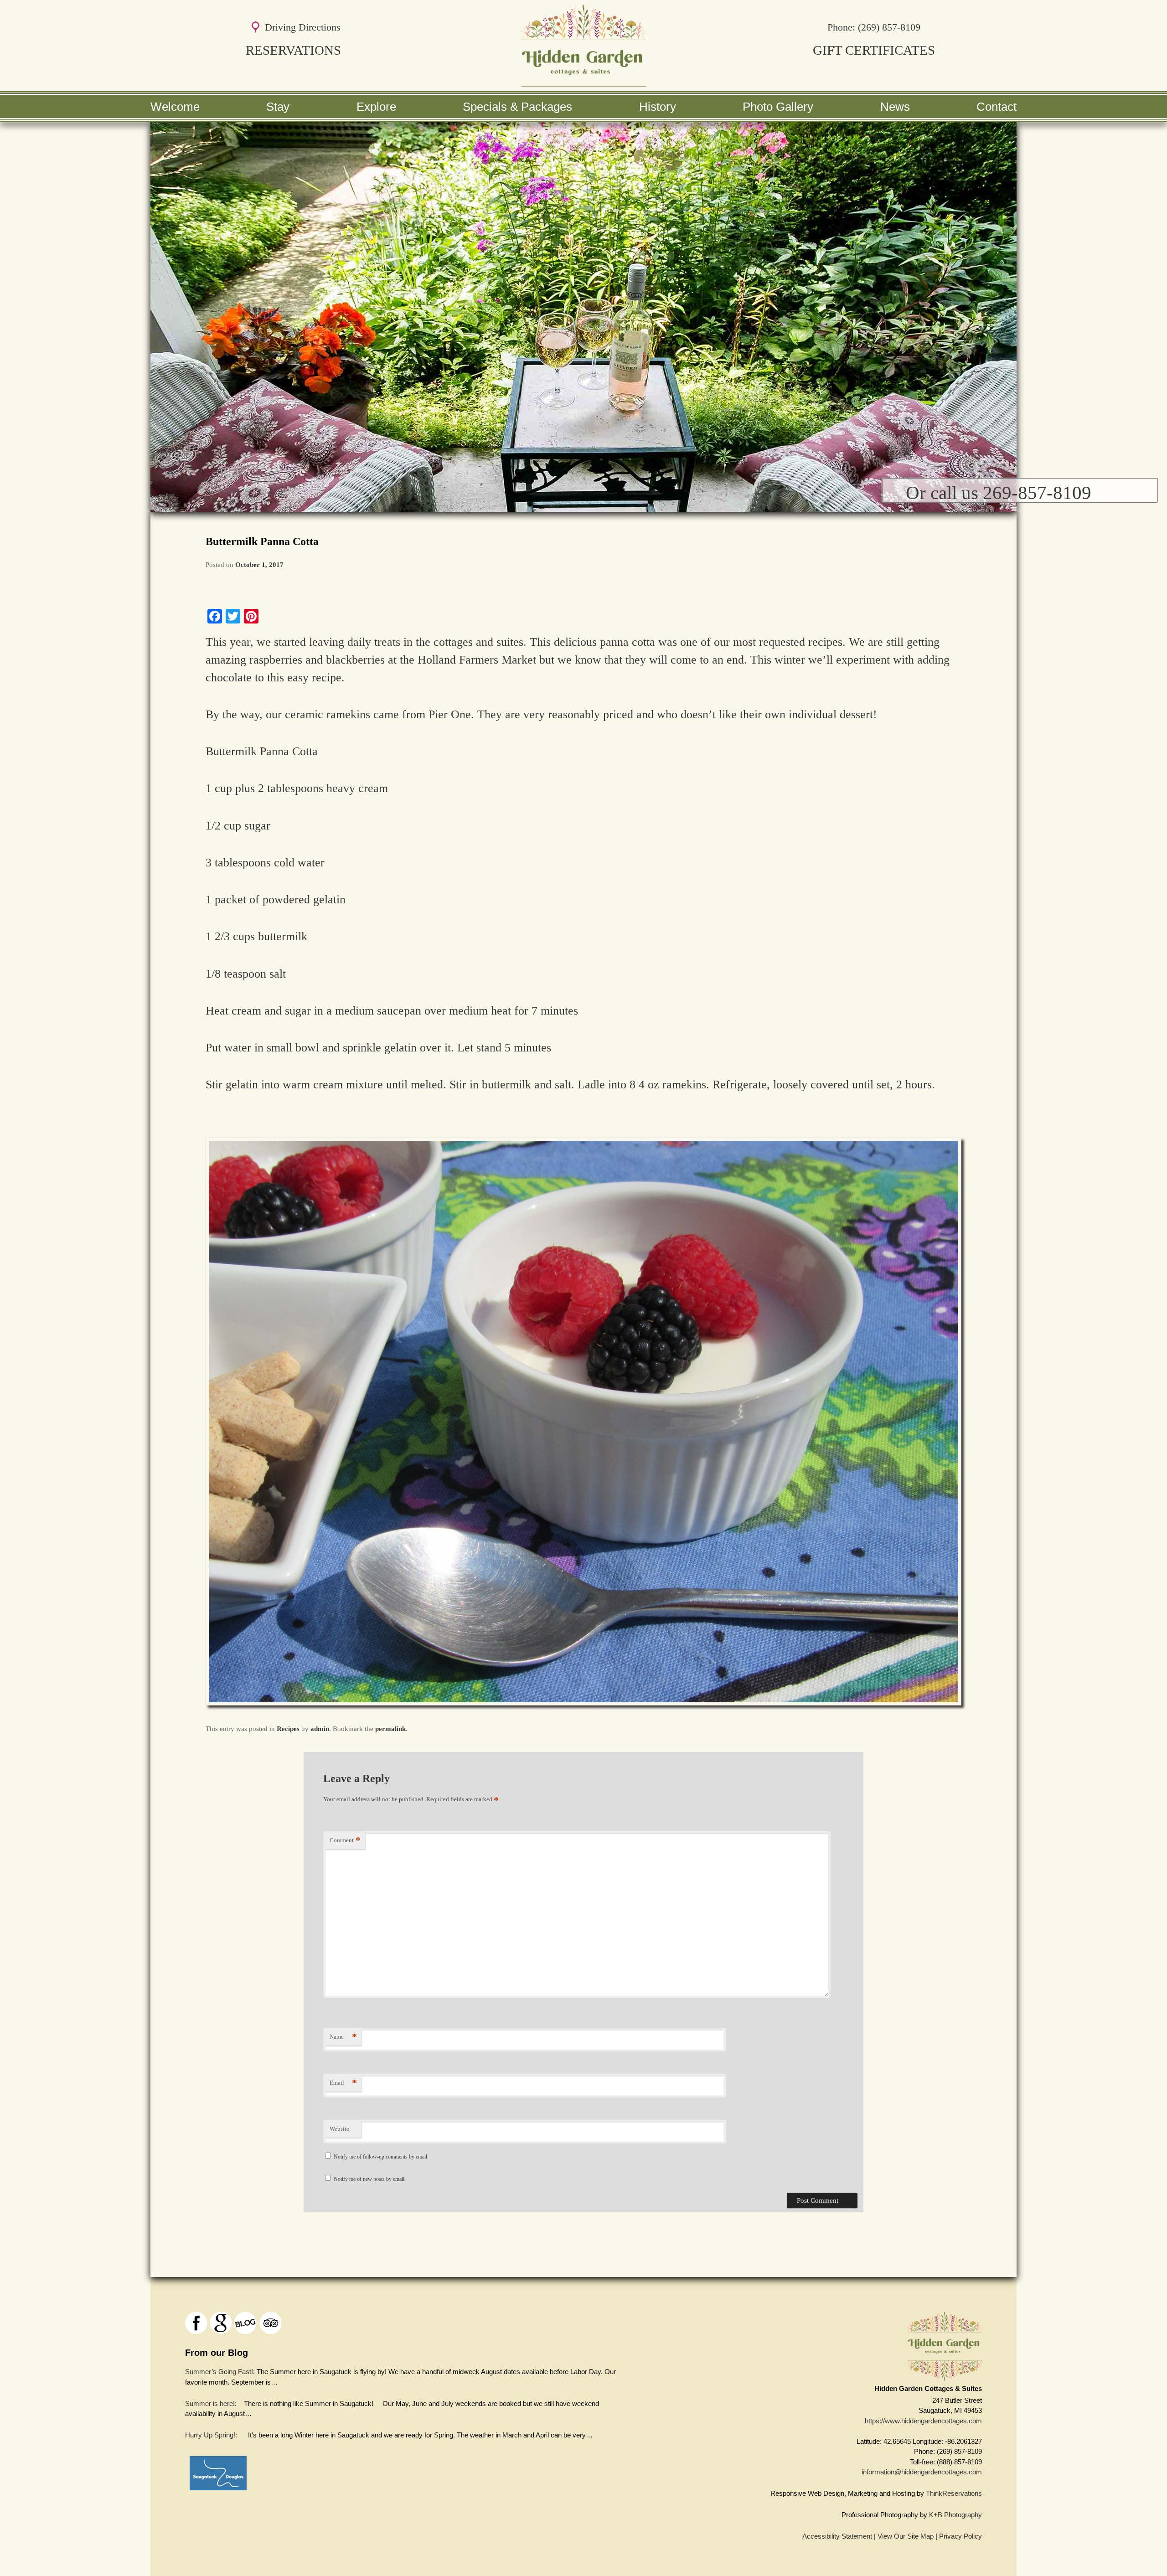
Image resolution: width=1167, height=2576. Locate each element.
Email (343, 2083)
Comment (345, 1840)
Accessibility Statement (837, 2536)
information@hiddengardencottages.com (922, 2472)
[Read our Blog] (245, 2323)
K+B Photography (955, 2515)
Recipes (288, 1729)
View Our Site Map (906, 2536)
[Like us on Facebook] (196, 2323)
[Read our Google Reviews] (221, 2323)
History (658, 107)
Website (339, 2129)
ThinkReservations (954, 2493)
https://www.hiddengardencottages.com (923, 2421)
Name (343, 2037)
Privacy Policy (960, 2536)
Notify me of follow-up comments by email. (381, 2157)
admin (320, 1729)
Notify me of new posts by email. (370, 2179)
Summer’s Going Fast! (219, 2372)
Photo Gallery (778, 107)
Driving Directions (303, 27)
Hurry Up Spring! (210, 2435)
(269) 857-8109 (889, 27)
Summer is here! (210, 2403)
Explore (376, 107)
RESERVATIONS (293, 50)
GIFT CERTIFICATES (874, 50)
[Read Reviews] (270, 2323)
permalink (390, 1729)
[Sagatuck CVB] (218, 2492)
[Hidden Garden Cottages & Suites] (583, 82)
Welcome (175, 107)
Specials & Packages (517, 107)
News (895, 107)
